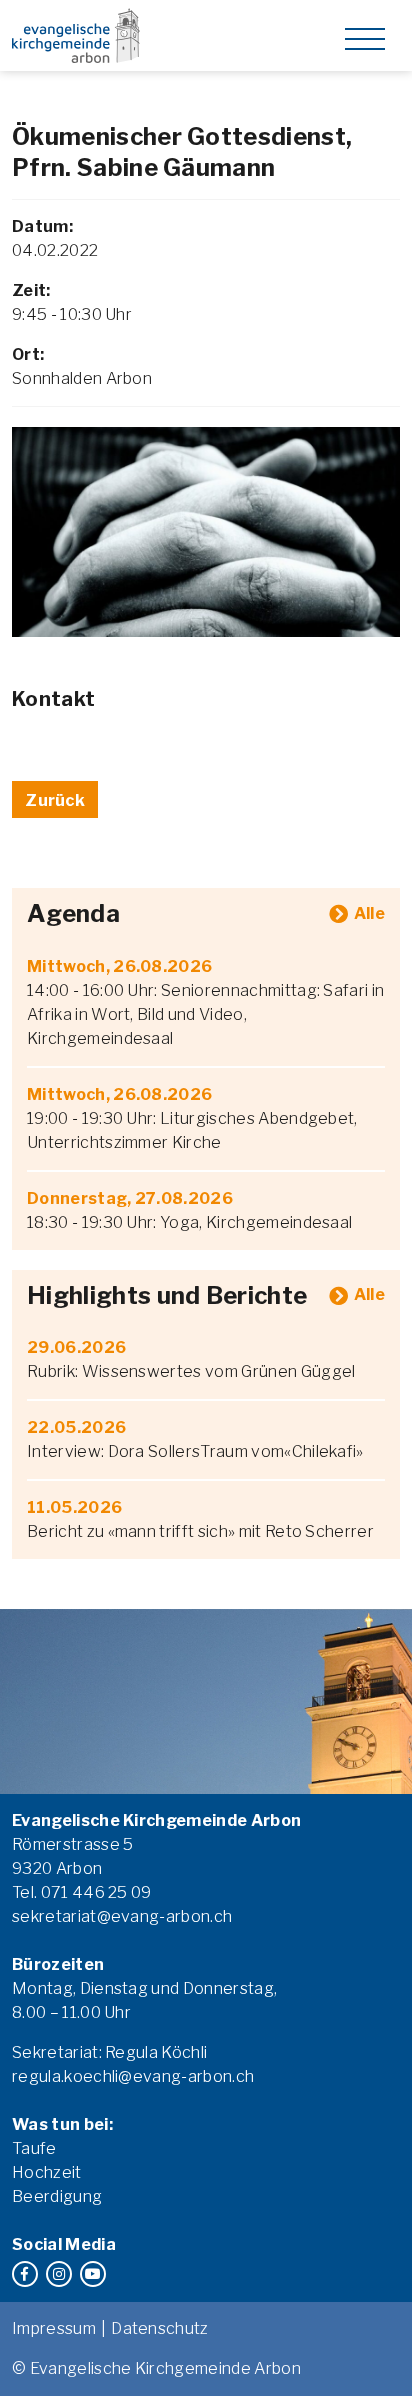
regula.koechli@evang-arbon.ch (133, 2076)
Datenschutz (160, 2328)
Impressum (54, 2328)
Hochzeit (47, 2172)
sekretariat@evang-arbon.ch (122, 1916)
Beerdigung (57, 2196)
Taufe (34, 2148)
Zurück (55, 800)
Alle (369, 913)
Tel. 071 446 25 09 (82, 1892)
